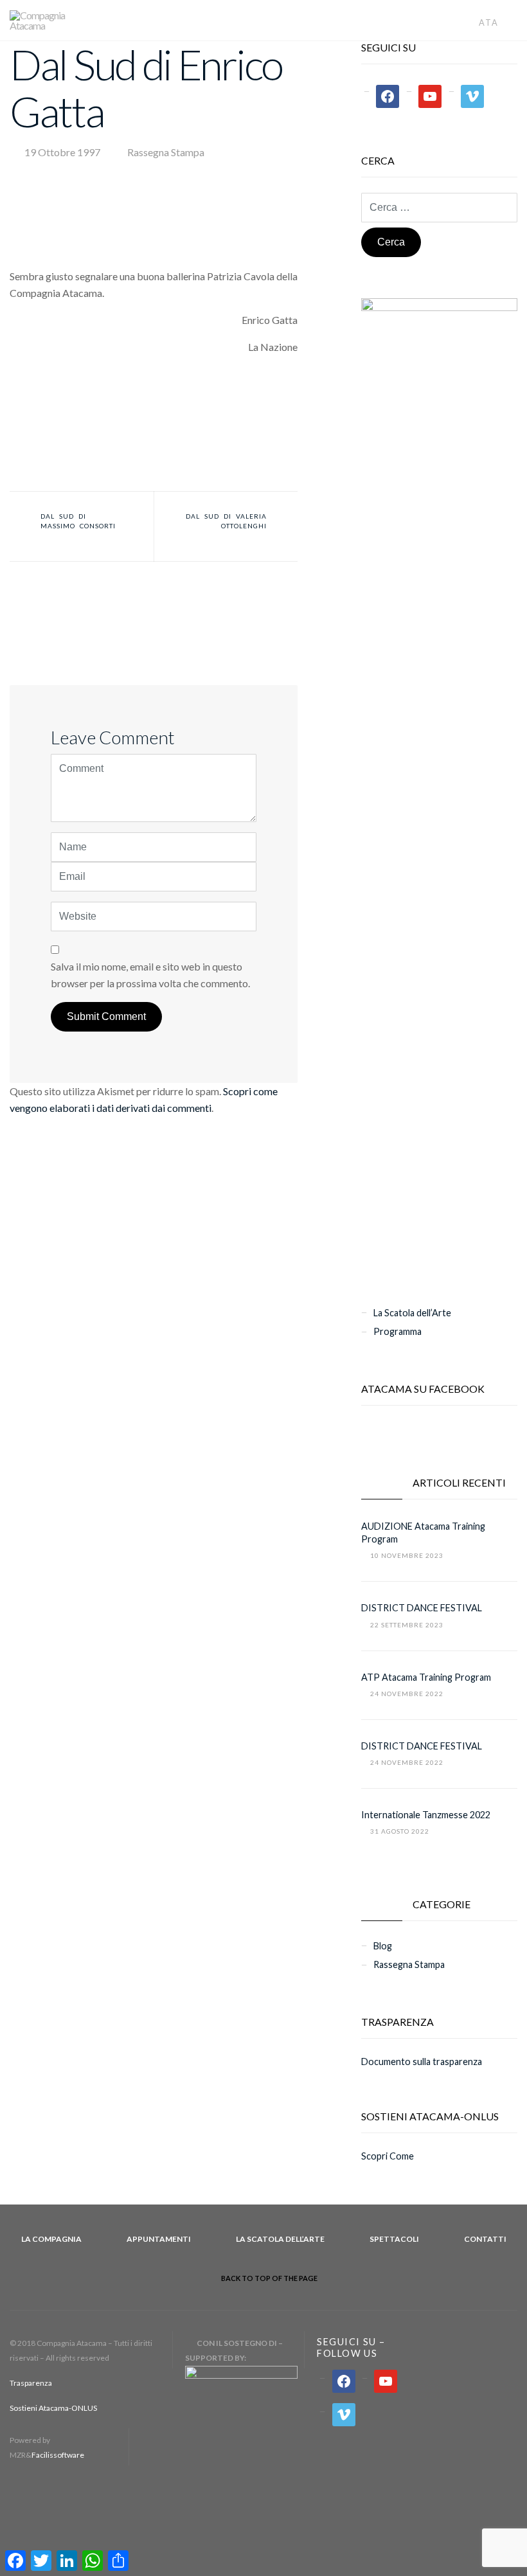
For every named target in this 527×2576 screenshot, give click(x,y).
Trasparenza (31, 2383)
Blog (383, 1946)
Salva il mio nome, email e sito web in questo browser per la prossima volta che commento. (150, 975)
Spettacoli (394, 2239)
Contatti (485, 2239)
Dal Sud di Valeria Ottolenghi (226, 521)
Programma (397, 1331)
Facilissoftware (58, 2455)
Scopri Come (388, 2156)
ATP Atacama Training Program (426, 1677)
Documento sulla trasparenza (422, 2062)
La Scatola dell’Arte (412, 1313)
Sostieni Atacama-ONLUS (53, 2408)
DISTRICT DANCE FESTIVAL (422, 1608)
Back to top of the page (269, 2278)
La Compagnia (51, 2239)
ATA (490, 22)
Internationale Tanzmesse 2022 (426, 1815)
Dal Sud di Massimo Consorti (78, 521)
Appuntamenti (159, 2239)
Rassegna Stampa (166, 152)
